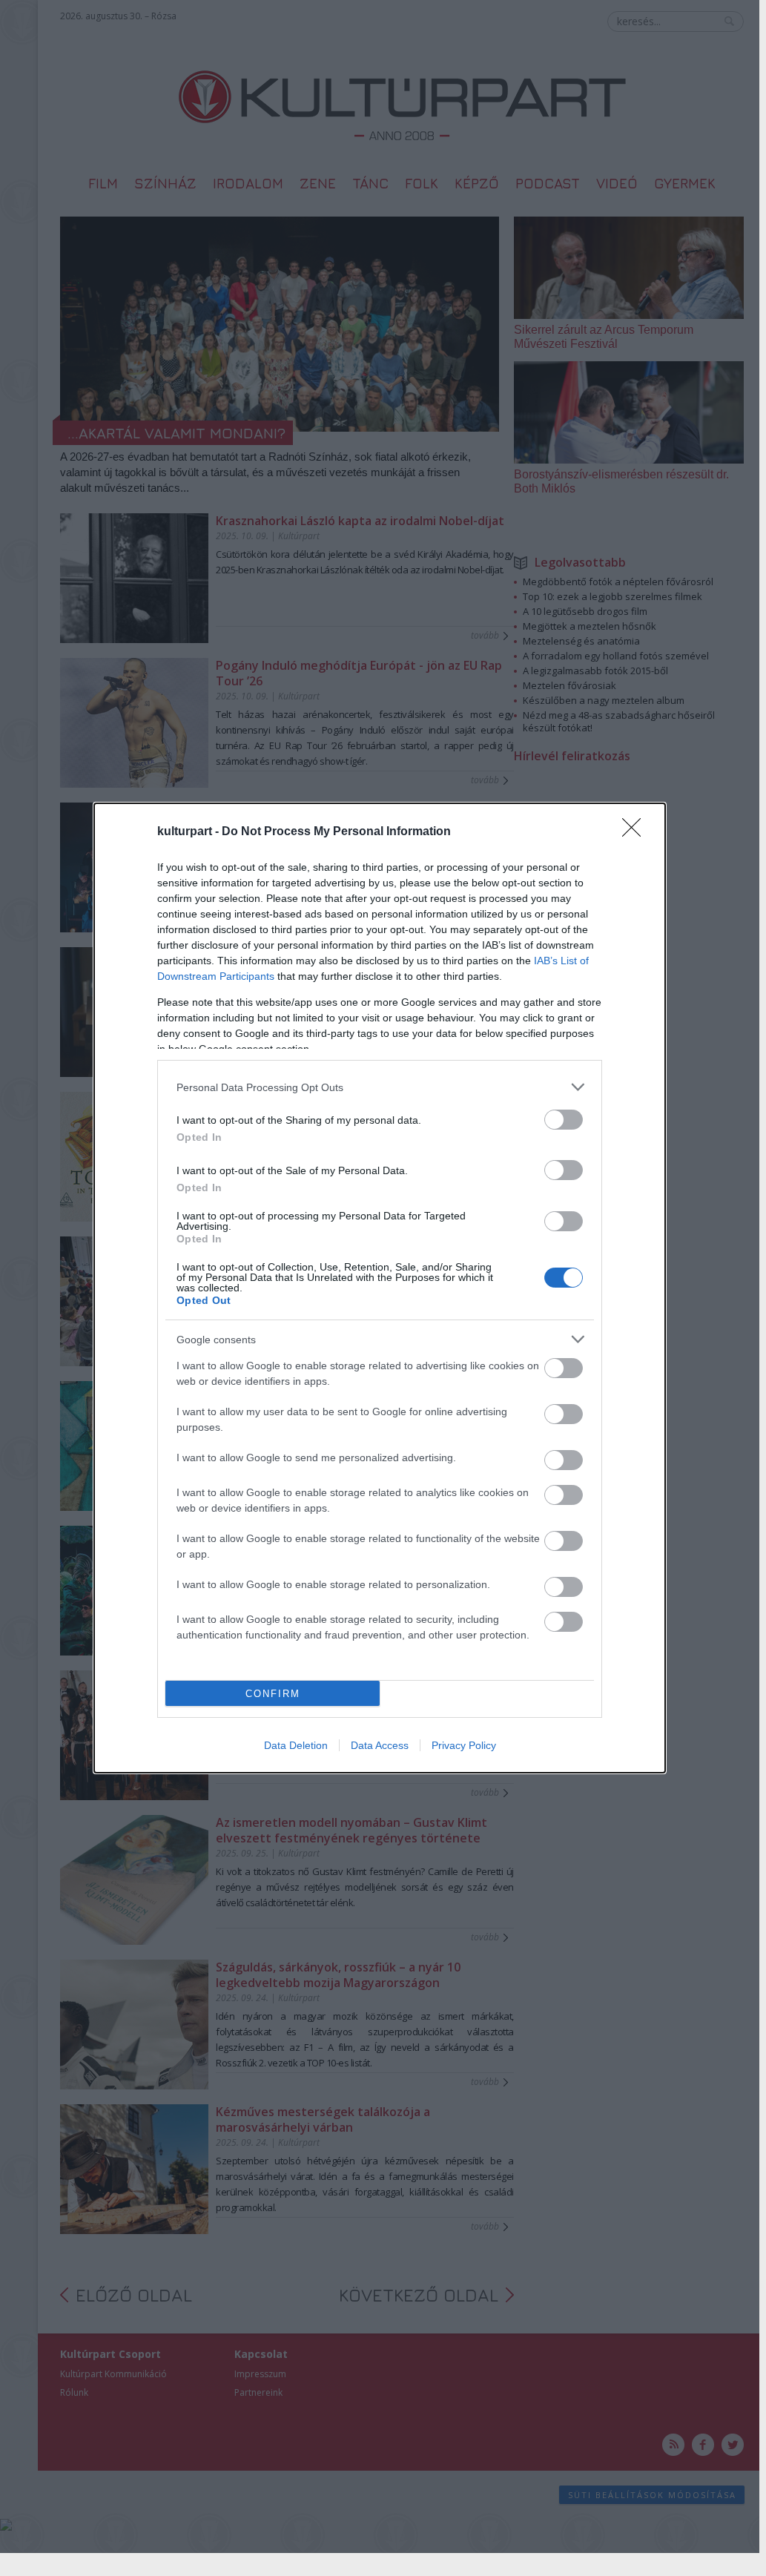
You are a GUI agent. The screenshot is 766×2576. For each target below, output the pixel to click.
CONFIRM (273, 1694)
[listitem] (380, 1087)
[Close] (636, 832)
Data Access (380, 1745)
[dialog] (380, 1288)
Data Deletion (296, 1745)
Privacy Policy (464, 1745)
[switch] (564, 1120)
